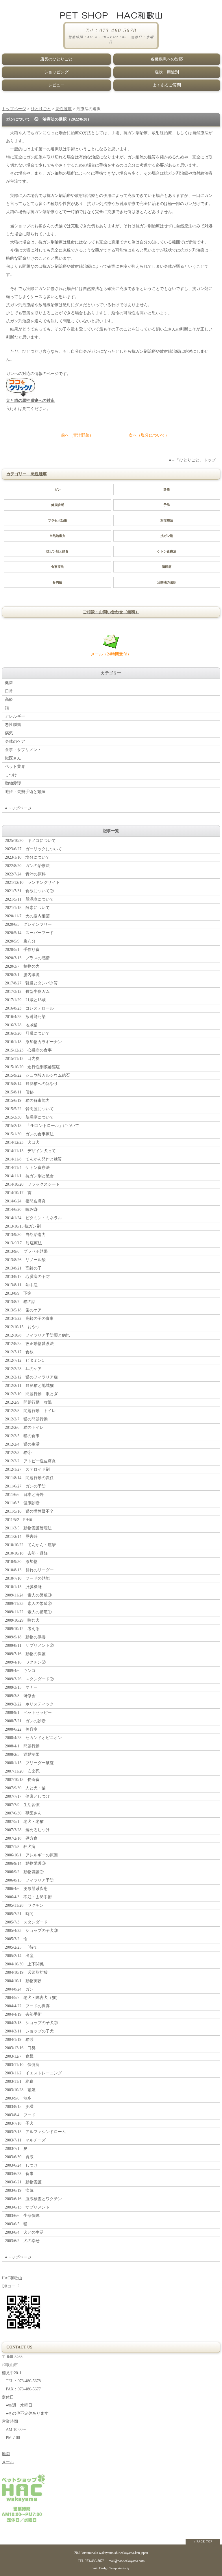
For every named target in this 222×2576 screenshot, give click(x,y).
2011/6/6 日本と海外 (24, 1495)
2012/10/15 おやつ (22, 1327)
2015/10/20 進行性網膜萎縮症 (32, 1067)
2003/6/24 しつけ (21, 2165)
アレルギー (15, 716)
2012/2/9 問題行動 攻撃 (28, 1402)
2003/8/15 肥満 (19, 2107)
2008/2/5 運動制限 (22, 1754)
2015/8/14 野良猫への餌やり (31, 1084)
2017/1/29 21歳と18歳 (25, 1000)
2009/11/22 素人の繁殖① (28, 1612)
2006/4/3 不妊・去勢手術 (28, 1897)
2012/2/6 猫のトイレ (24, 1427)
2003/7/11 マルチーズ (25, 2140)
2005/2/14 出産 (19, 1956)
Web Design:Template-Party (111, 2568)
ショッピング (56, 72)
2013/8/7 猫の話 (20, 1302)
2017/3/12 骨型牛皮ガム (27, 992)
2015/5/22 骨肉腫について (29, 1109)
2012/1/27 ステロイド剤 (27, 1469)
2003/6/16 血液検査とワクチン (33, 2199)
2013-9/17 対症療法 (23, 1243)
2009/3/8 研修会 (20, 1696)
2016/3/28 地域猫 (21, 1025)
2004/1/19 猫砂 (19, 2040)
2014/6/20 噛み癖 (21, 1210)
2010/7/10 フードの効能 (27, 1578)
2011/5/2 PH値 (19, 1520)
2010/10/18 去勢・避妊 (26, 1553)
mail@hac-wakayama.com (127, 2561)
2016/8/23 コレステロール (29, 1008)
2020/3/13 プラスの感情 (27, 958)
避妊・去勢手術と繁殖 (25, 792)
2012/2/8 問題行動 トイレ (30, 1411)
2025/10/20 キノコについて (30, 841)
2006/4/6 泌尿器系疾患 (26, 1889)
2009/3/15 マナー (21, 1687)
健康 (9, 683)
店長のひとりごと (56, 59)
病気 (9, 733)
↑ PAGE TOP (203, 2541)
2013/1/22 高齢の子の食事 (29, 1319)
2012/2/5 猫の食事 (22, 1436)
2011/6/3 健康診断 (22, 1503)
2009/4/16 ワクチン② (25, 1662)
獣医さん (13, 758)
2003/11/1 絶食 (19, 2081)
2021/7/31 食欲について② (29, 891)
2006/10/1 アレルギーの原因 (31, 1855)
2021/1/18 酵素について (27, 908)
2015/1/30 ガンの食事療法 (29, 1134)
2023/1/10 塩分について (27, 857)
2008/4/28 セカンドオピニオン (33, 1738)
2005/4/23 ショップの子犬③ (31, 1931)
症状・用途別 (167, 72)
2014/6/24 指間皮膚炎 (25, 1201)
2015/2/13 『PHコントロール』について (42, 1126)
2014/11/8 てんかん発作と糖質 (33, 1159)
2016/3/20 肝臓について (27, 1033)
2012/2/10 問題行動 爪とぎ (31, 1394)
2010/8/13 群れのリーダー (29, 1570)
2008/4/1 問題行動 (22, 1746)
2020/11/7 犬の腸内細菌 (27, 916)
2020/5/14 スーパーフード (29, 933)
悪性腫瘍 (64, 109)
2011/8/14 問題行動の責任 (29, 1478)
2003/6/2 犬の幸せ (22, 2241)
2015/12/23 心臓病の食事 (28, 1050)
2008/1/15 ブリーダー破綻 (29, 1763)
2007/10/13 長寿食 (22, 1780)
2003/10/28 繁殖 (20, 2090)
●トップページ (18, 808)
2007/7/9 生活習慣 (22, 1805)
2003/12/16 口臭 (20, 2048)
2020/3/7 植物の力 (22, 966)
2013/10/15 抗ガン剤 (23, 1226)
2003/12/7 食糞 (19, 2056)
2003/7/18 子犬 (19, 2123)
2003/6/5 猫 (16, 2224)
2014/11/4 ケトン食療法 (27, 1168)
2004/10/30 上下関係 (24, 1964)
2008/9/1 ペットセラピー (28, 1713)
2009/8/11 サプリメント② (29, 1645)
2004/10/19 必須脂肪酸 (26, 1972)
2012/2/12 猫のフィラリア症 (31, 1377)
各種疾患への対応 (167, 59)
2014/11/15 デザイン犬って (30, 1151)
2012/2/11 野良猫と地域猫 (29, 1386)
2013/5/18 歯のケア (23, 1310)
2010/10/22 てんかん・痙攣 (30, 1545)
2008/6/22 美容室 (21, 1729)
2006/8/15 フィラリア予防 (29, 1880)
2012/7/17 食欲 (19, 1352)
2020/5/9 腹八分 (20, 941)
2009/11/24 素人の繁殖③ (28, 1595)
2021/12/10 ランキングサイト (32, 883)
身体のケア (15, 741)
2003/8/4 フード (20, 2115)
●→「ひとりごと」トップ (192, 460)
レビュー (56, 85)
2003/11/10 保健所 (22, 2065)
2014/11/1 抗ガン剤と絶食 (29, 1176)
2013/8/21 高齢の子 (23, 1268)
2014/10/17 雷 (18, 1193)
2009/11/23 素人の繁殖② (28, 1604)
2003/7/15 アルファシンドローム (35, 2132)
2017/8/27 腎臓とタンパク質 (31, 983)
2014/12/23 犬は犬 (22, 1142)
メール (8, 2462)
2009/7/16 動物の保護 (25, 1654)
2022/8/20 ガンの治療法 (27, 866)
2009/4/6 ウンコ (20, 1671)
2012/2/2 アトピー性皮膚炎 (30, 1461)
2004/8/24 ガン (19, 1989)
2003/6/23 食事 (19, 2174)
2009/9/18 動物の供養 (25, 1637)
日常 (9, 691)
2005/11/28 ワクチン (24, 1905)
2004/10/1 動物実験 (23, 1981)
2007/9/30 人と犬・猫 (25, 1788)
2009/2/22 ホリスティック (29, 1704)
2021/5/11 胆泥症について (29, 899)
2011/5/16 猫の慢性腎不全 (29, 1511)
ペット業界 (15, 767)
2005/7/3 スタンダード (26, 1922)
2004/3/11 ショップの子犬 (29, 2031)
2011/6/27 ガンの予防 (25, 1486)
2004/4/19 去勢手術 (23, 2014)
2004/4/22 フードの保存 (27, 2006)
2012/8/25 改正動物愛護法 (29, 1344)
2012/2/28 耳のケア (23, 1369)
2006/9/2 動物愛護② (24, 1872)
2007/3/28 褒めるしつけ (27, 1830)
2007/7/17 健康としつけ (27, 1796)
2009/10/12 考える (22, 1629)
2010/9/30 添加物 (21, 1562)
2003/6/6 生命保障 (22, 2216)
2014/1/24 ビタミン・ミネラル (33, 1218)
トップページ (14, 109)
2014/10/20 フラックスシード (32, 1184)
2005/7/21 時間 (19, 1914)
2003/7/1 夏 (16, 2149)
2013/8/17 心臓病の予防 (27, 1277)
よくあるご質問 (167, 85)
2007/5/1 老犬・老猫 (24, 1822)
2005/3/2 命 (16, 1939)
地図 (6, 2454)
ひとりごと (41, 109)
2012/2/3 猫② (18, 1453)
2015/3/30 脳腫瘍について (29, 1117)
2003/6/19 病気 (19, 2190)
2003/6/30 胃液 (19, 2157)
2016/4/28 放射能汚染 (25, 1017)
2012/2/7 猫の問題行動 (26, 1419)
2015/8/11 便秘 (19, 1092)
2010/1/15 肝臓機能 (23, 1587)
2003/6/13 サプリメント (27, 2207)
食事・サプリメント (23, 750)
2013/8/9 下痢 (18, 1293)
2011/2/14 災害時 (21, 1536)
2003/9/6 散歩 (18, 2098)
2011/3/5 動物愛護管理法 (28, 1528)
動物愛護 (13, 783)
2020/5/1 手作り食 (22, 950)
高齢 (9, 700)
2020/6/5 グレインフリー (28, 924)
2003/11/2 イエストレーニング (33, 2073)
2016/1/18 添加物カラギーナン (33, 1042)
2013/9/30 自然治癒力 (25, 1235)
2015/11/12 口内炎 (22, 1059)
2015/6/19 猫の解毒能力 (27, 1101)
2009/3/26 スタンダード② (29, 1679)
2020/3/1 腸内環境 (22, 975)
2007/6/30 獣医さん (23, 1813)
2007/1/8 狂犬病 (20, 1847)
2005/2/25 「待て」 (23, 1947)
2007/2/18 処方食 (21, 1838)
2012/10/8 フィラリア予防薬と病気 (37, 1335)
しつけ (11, 775)
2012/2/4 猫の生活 (22, 1444)
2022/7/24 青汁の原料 (25, 874)
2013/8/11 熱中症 (21, 1285)
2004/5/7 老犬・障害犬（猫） (32, 1998)
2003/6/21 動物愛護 (23, 2182)
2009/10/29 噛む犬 (22, 1620)
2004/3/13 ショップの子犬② (31, 2023)
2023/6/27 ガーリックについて (33, 849)
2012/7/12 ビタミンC (25, 1360)
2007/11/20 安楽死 (22, 1771)
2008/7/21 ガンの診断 (25, 1721)
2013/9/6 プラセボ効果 (26, 1251)
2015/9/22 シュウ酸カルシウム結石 (37, 1075)
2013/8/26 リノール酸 (25, 1260)
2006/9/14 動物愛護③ (25, 1863)
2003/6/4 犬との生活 (24, 2232)
